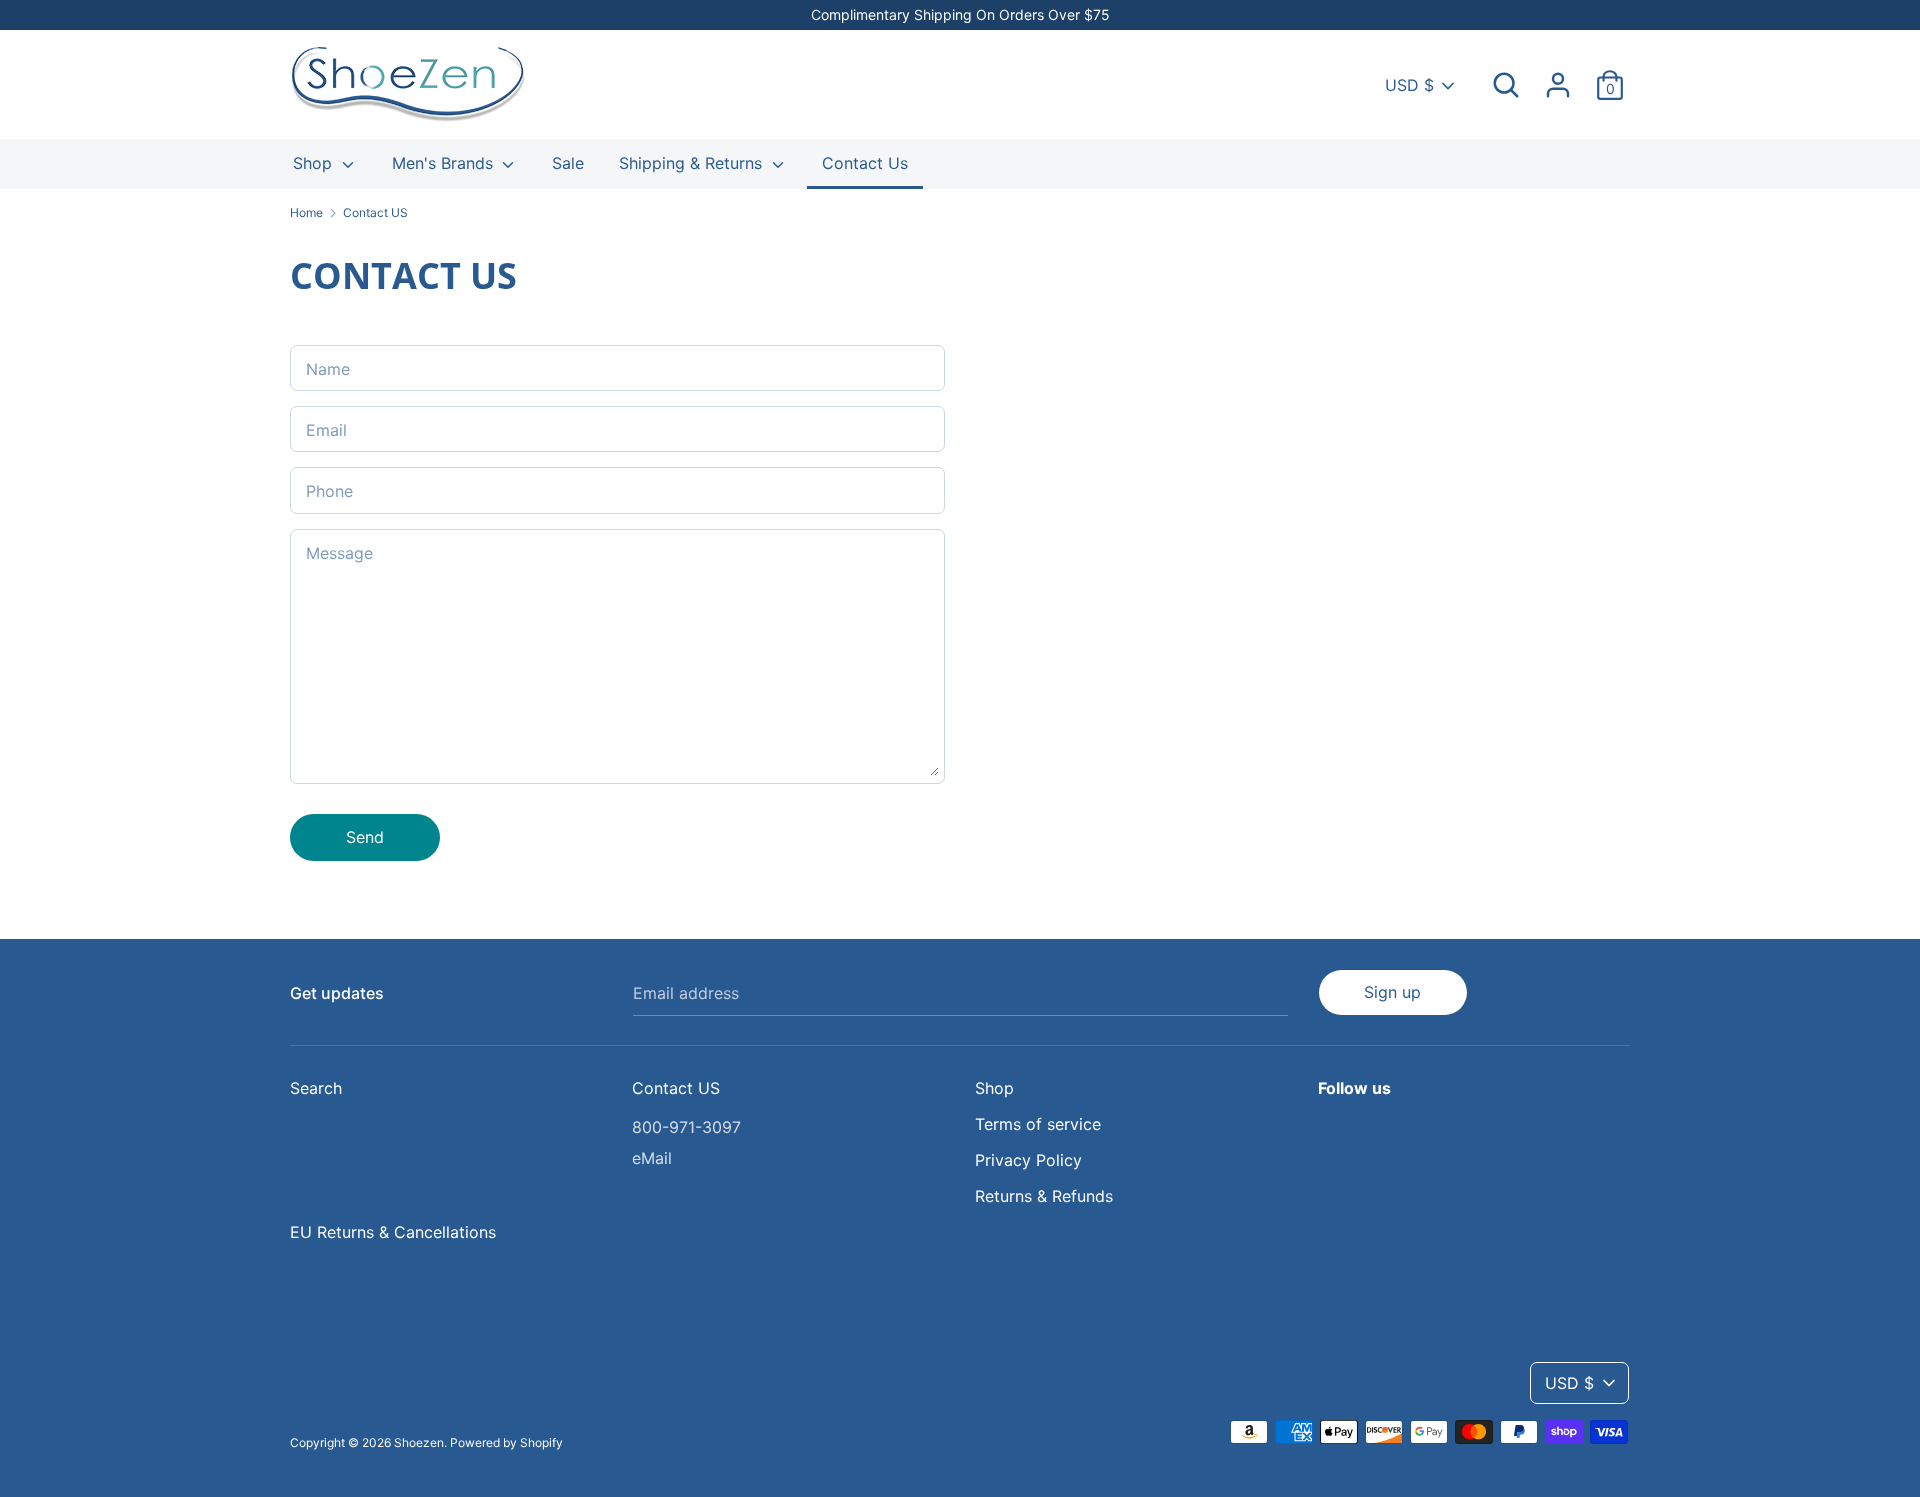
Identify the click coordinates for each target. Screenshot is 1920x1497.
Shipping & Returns (693, 163)
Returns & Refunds (1044, 1196)
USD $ (1409, 85)
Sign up (1392, 992)
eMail (652, 1158)
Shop (315, 163)
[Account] (1558, 77)
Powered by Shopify (506, 1442)
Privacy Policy (1028, 1160)
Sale (568, 163)
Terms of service (1038, 1124)
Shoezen (419, 1442)
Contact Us (865, 163)
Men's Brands (445, 163)
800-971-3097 (686, 1127)
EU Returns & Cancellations (393, 1232)
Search (316, 1088)
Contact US (676, 1088)
